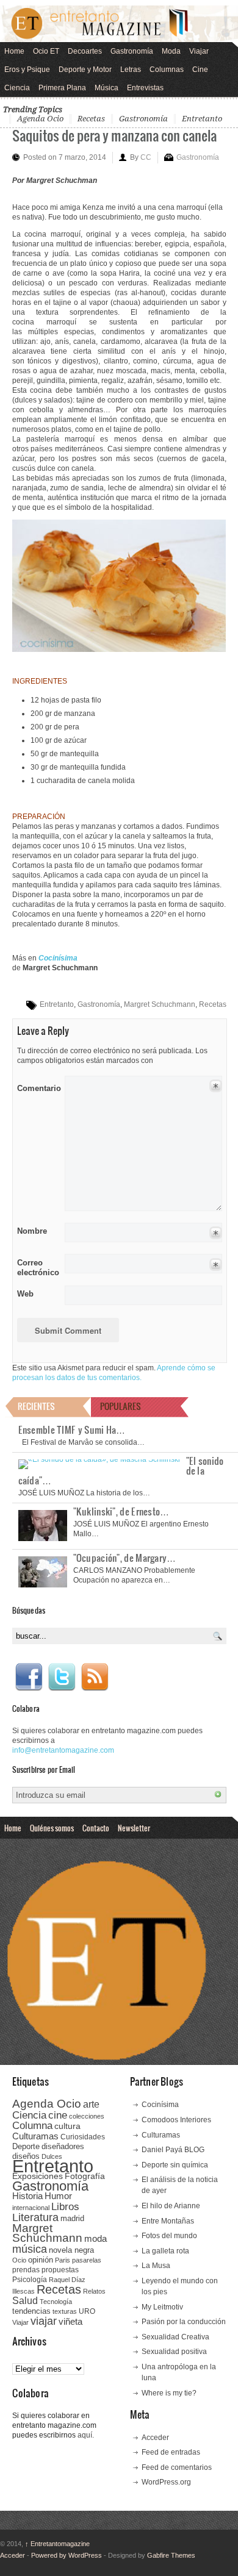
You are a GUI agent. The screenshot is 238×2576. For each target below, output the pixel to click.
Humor (58, 2196)
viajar (44, 2321)
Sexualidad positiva (174, 2352)
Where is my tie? (169, 2393)
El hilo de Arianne (171, 2206)
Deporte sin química (175, 2165)
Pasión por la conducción (184, 2322)
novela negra (71, 2250)
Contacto (96, 1828)
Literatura (35, 2217)
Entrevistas (145, 88)
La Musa (156, 2266)
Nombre (32, 1231)
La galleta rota (165, 2251)
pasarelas (87, 2260)
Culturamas (35, 2136)
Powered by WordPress (67, 2555)
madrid (72, 2218)
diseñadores (63, 2146)
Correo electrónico (37, 1268)
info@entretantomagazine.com (63, 1750)
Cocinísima (160, 2105)
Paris (63, 2260)
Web (25, 1294)
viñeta (70, 2321)
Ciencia (17, 88)
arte (91, 2104)
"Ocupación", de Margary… (125, 1558)
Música (106, 88)
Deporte (26, 2147)
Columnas (167, 70)
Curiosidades (83, 2137)
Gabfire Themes (171, 2555)
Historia (27, 2196)
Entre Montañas (168, 2221)
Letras (131, 70)
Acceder (155, 2438)
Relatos (94, 2291)
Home (14, 51)
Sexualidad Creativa (175, 2337)
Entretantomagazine (57, 2544)
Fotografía (85, 2176)
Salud (25, 2301)
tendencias (31, 2311)
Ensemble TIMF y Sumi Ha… (72, 1429)
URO (87, 2311)
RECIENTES (36, 1406)
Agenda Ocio (40, 119)
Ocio (19, 2260)
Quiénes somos (52, 1828)
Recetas (91, 119)
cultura (67, 2126)
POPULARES (121, 1406)
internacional (31, 2208)
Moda (171, 51)
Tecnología (56, 2302)
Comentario (37, 1086)
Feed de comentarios (177, 2467)
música (30, 2249)
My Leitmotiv (162, 2307)
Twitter (62, 1677)
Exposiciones (38, 2176)
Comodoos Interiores (176, 2120)
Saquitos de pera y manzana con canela (114, 135)
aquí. (86, 2435)
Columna (32, 2126)
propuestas (60, 2270)
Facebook (29, 1677)
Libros (65, 2206)
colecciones (87, 2116)
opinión (41, 2260)
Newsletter (134, 1828)
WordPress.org (166, 2482)
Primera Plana (62, 88)
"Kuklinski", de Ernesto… (121, 1511)
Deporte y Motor (85, 70)
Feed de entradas (171, 2452)
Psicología (30, 2280)
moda (96, 2238)
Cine (200, 70)
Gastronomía (132, 51)
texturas (65, 2311)
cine (58, 2115)
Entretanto (202, 119)
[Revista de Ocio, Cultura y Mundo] (119, 24)
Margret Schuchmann (160, 1004)
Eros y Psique (27, 70)
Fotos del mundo (169, 2236)
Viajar (199, 51)
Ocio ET (46, 51)
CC (146, 157)
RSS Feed (95, 1677)
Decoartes (85, 51)
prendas (26, 2270)
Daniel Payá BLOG (173, 2150)
